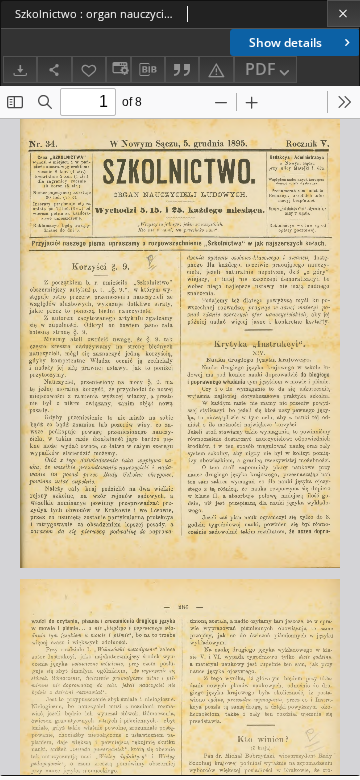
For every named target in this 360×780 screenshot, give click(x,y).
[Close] (343, 13)
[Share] (54, 69)
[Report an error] (216, 69)
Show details (285, 42)
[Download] (20, 69)
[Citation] (182, 69)
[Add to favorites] (89, 69)
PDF (260, 69)
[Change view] (118, 69)
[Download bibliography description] (148, 70)
